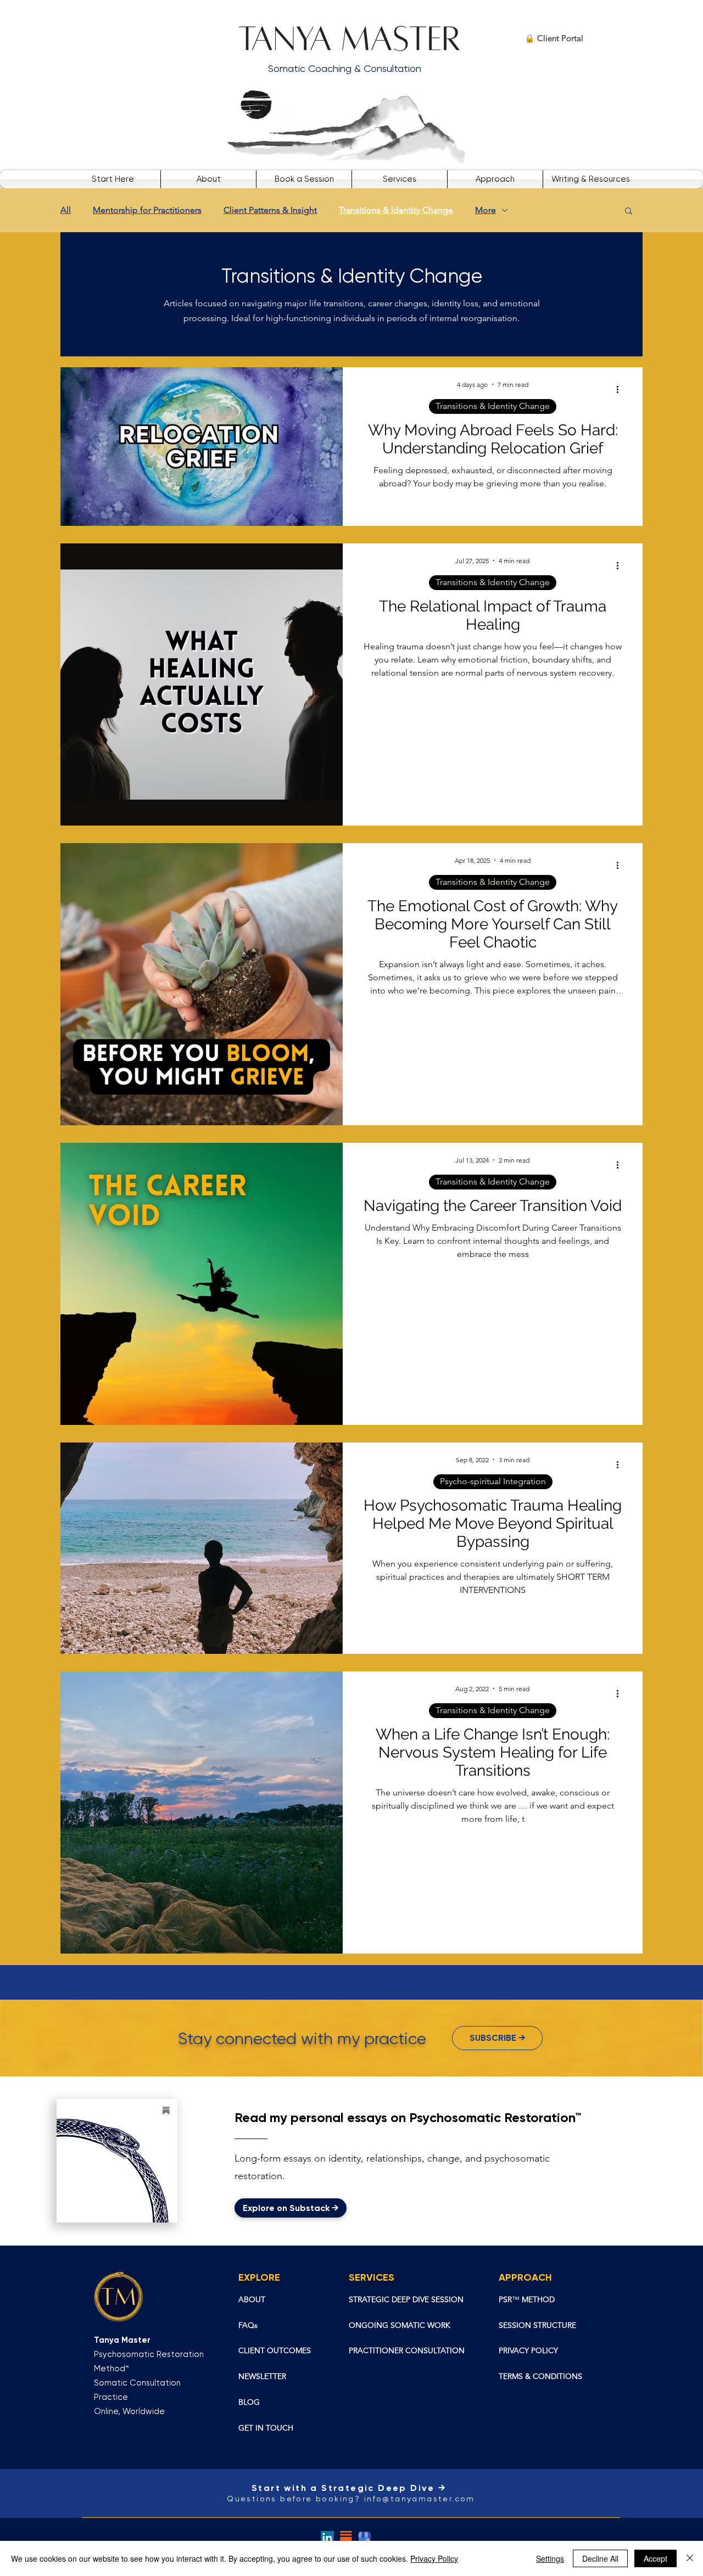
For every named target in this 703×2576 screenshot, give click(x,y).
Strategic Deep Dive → (386, 2488)
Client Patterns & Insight (270, 210)
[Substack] (346, 2538)
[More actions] (621, 390)
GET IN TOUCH (266, 2428)
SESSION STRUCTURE (537, 2325)
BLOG (249, 2402)
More (486, 210)
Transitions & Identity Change (396, 210)
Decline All (600, 2558)
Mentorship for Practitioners (147, 210)
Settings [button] (550, 2558)
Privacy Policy (434, 2558)
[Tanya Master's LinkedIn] (327, 2538)
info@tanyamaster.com (420, 2499)
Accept (655, 2558)
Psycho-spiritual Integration (493, 1481)
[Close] (690, 2558)
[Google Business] (365, 2538)
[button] (400, 179)
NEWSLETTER (262, 2376)
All (66, 210)
